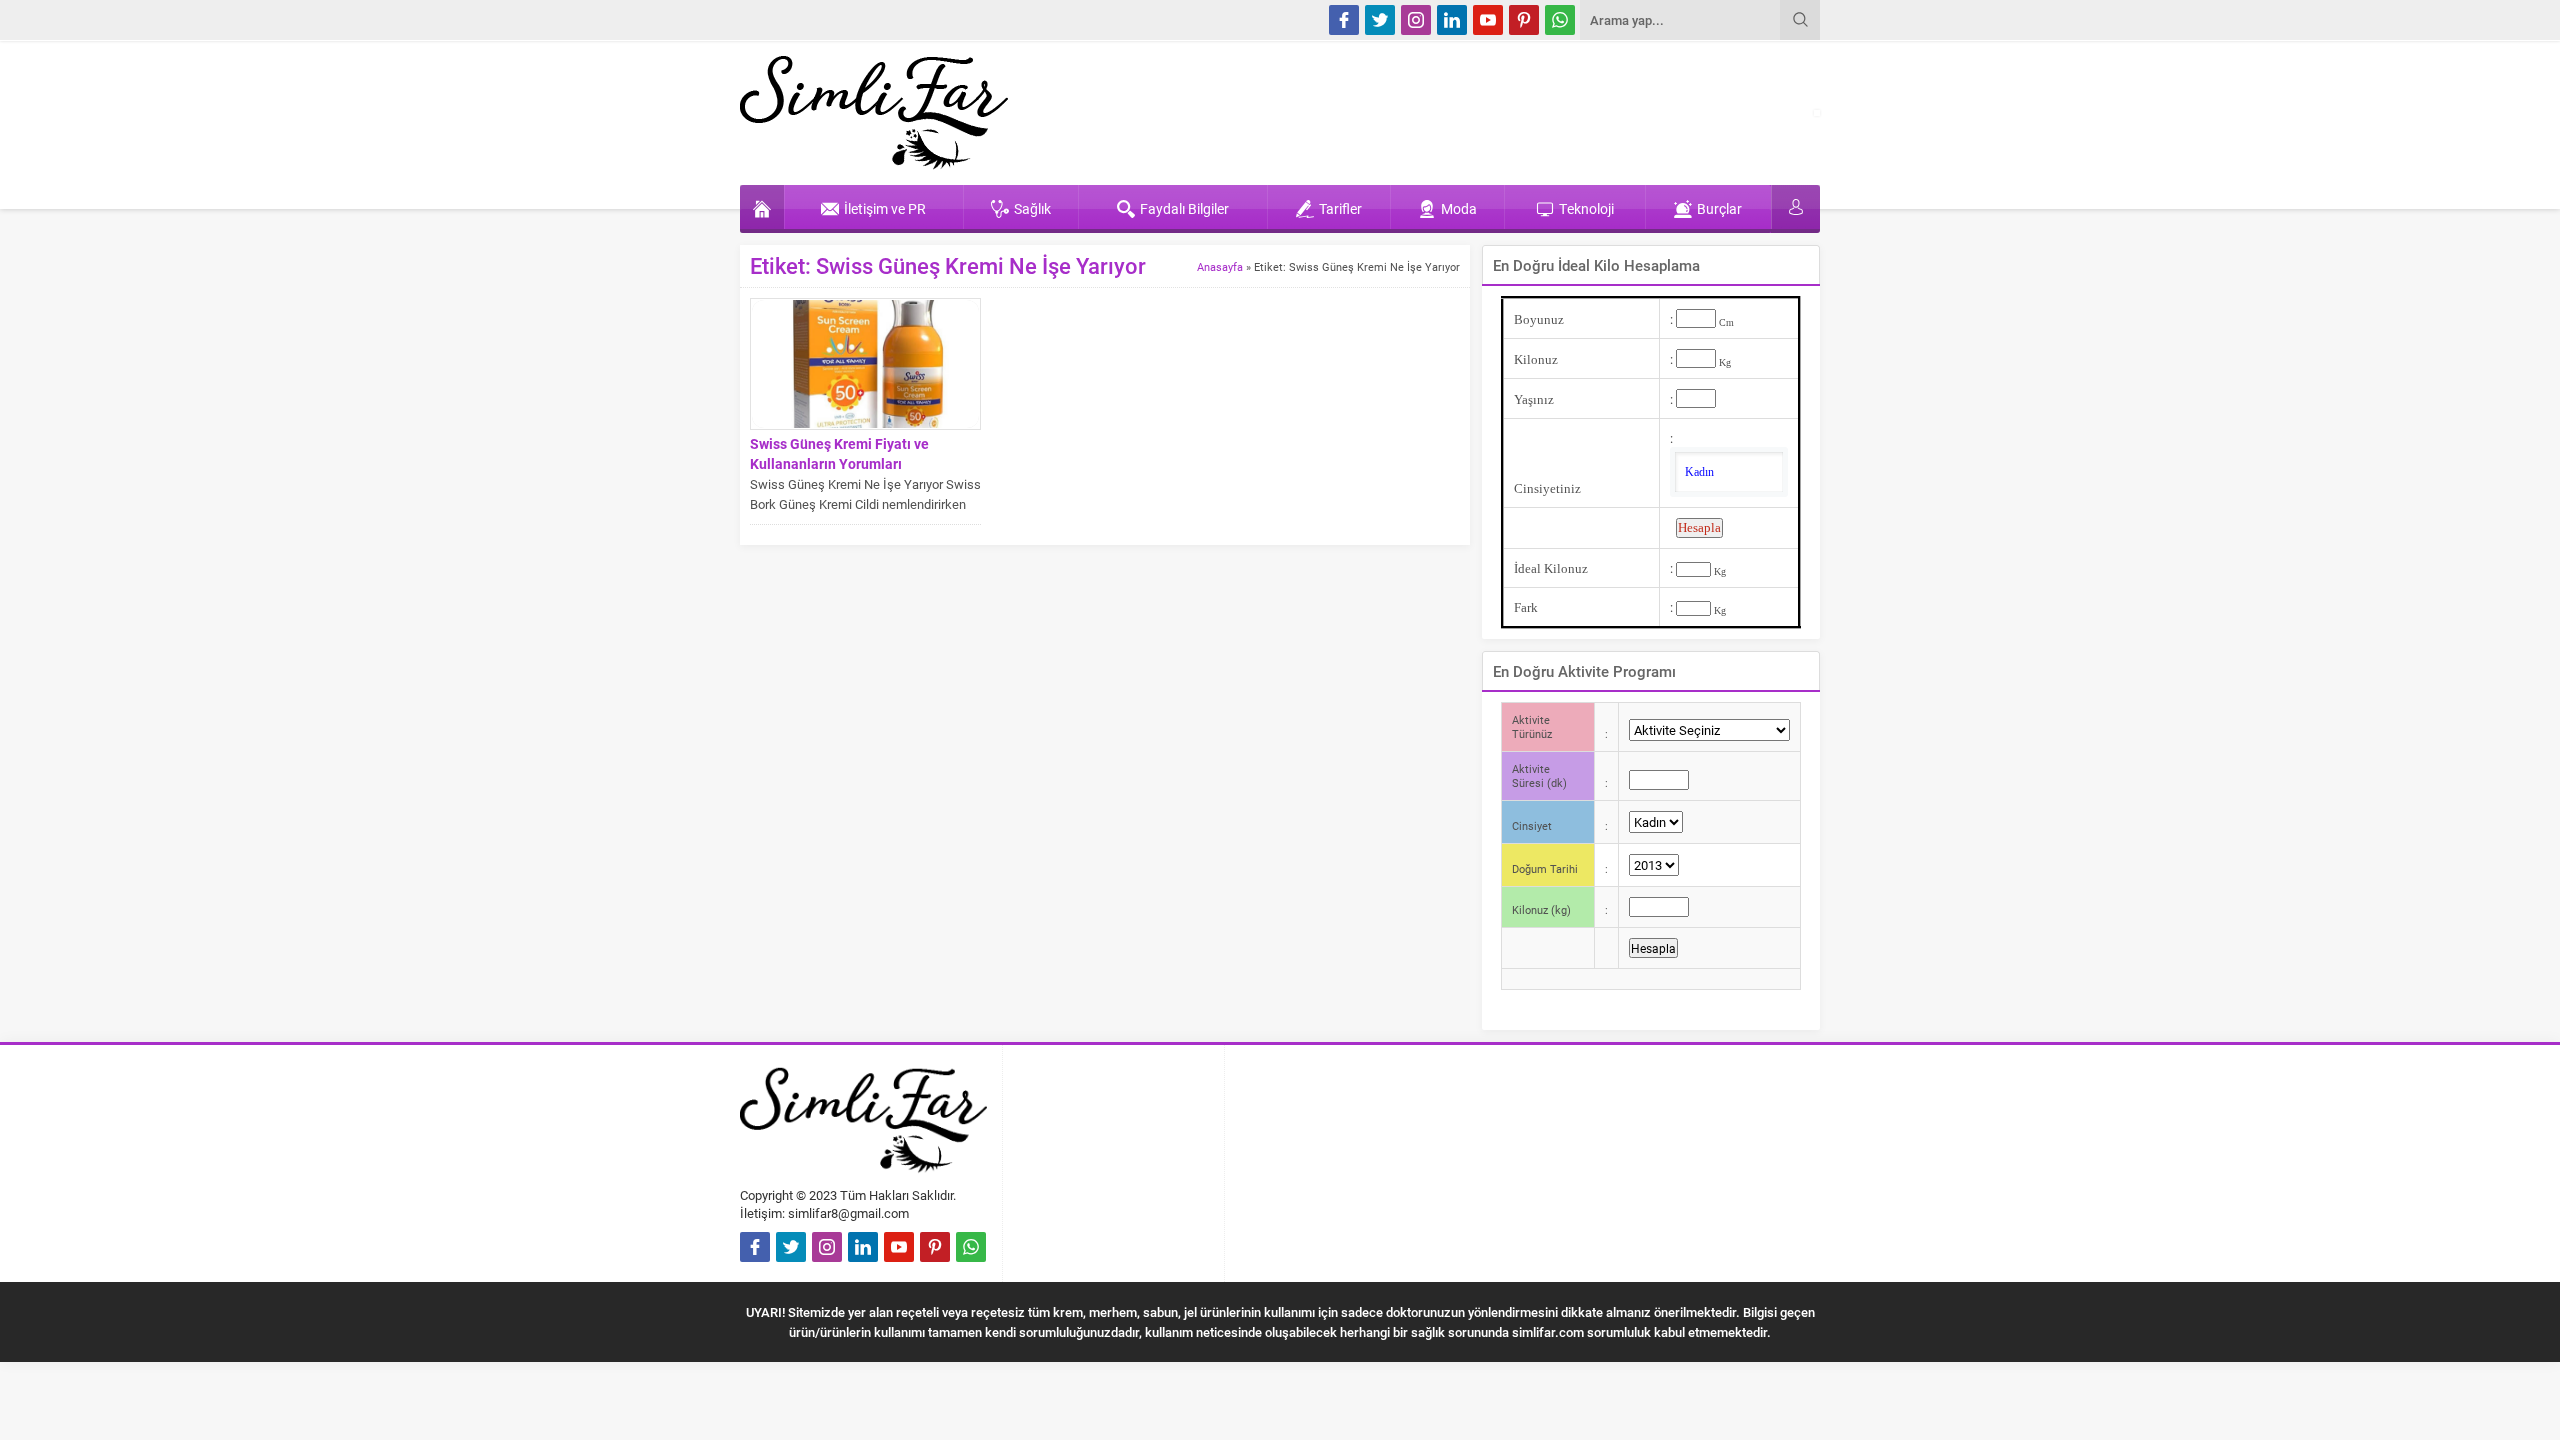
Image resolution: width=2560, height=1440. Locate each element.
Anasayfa (1220, 266)
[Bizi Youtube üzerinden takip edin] (1488, 20)
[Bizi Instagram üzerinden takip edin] (1416, 20)
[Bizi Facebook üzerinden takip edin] (1344, 20)
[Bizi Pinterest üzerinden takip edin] (1524, 20)
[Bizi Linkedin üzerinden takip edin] (1452, 20)
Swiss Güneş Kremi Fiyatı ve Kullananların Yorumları (839, 453)
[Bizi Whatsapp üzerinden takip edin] (1560, 20)
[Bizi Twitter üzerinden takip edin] (1380, 20)
